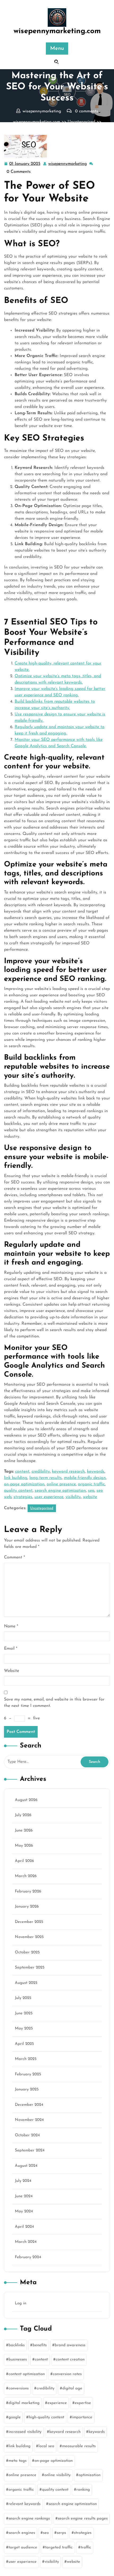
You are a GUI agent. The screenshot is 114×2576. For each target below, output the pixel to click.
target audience (23, 2548)
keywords (96, 1472)
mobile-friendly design (85, 1478)
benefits (40, 2345)
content (22, 1472)
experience (57, 2403)
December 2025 (29, 1922)
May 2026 (24, 1846)
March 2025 (26, 2059)
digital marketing (24, 2403)
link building (16, 1478)
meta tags (17, 2461)
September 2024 (30, 2150)
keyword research (68, 1472)
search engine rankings (29, 2519)
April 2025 (24, 2044)
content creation (70, 2360)
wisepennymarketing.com (57, 31)
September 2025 (30, 1968)
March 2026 (26, 1876)
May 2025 (24, 2029)
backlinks (17, 2345)
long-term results (46, 1478)
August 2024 (26, 2166)
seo (91, 1491)
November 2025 (29, 1937)
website (90, 1497)
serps (61, 2533)
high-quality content (46, 2417)
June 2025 (24, 2013)
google (15, 2417)
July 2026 (23, 1815)
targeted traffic (59, 2548)
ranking (83, 2490)
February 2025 (28, 2074)
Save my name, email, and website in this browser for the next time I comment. (54, 1703)
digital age (72, 2388)
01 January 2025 (25, 165)
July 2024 (23, 2181)
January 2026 (27, 1907)
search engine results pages (83, 2519)
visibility (73, 1497)
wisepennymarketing (68, 164)
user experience (49, 1497)
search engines (22, 2533)
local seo (46, 2446)
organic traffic (91, 1484)
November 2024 (29, 2120)
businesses (18, 2360)
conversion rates (67, 2374)
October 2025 (27, 1952)
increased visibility (25, 2432)
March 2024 (26, 2242)
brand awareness (70, 2345)
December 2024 (29, 2105)
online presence (61, 1484)
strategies (23, 1497)
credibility (41, 1472)
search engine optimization (60, 1491)
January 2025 (27, 2090)
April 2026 (24, 1861)
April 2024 (24, 2227)
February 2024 (28, 2257)
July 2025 (23, 1998)
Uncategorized (81, 122)
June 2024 (24, 2196)
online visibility (57, 2475)
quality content (18, 1491)
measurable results (79, 2446)
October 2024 (27, 2135)
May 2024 (24, 2211)
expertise (83, 2403)
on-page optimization (24, 1484)
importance (82, 2417)
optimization (89, 2475)
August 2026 (26, 1800)
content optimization (27, 2374)
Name (11, 1626)
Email (11, 1649)
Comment (14, 1557)
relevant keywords (25, 2504)
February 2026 (28, 1892)
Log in (21, 2303)
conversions (19, 2388)
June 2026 (24, 1831)
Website (12, 1671)
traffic (86, 2548)
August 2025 (26, 1983)
